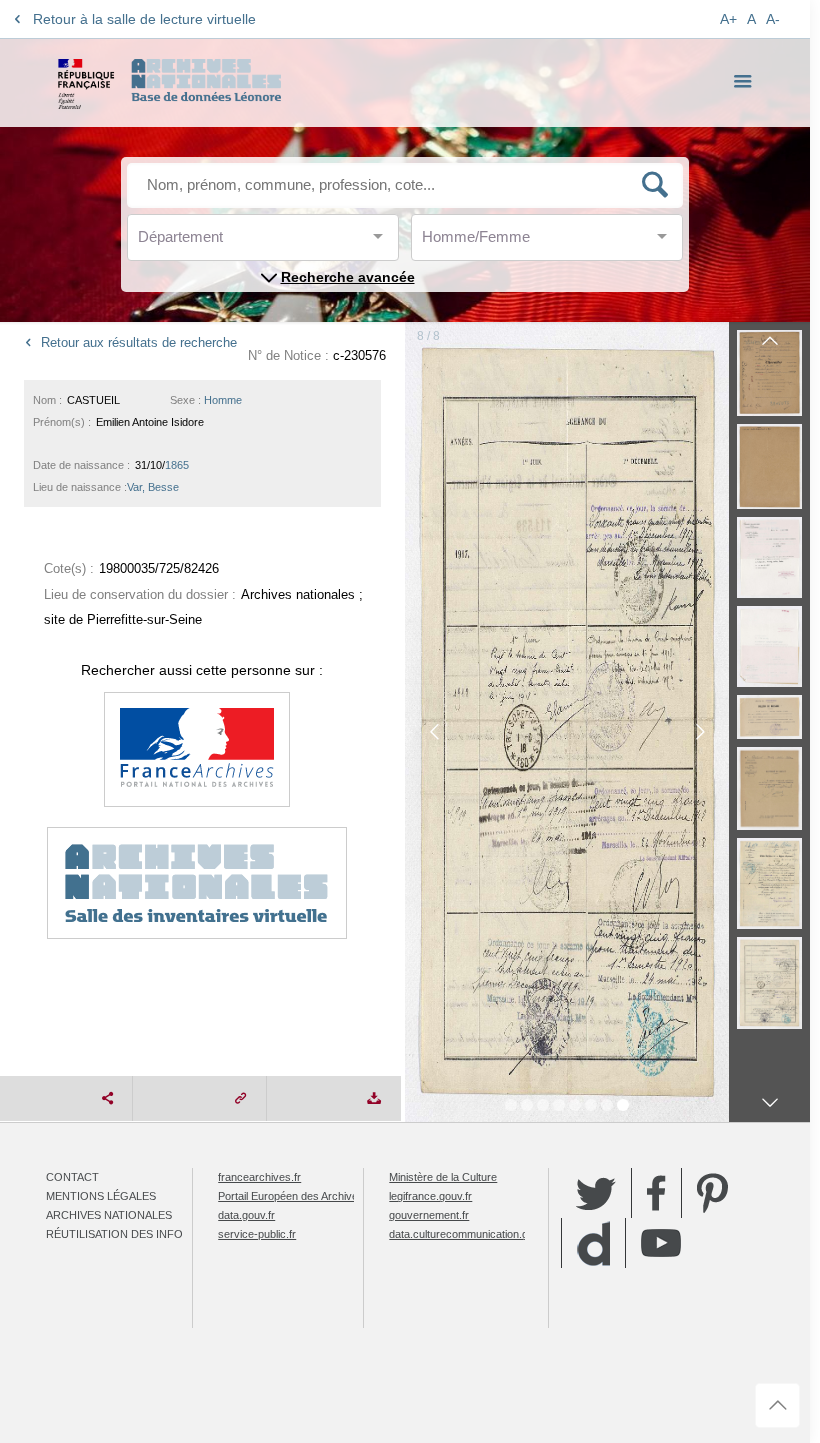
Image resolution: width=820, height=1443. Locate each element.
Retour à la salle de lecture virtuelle (144, 19)
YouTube (661, 1243)
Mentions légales (101, 1196)
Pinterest (712, 1193)
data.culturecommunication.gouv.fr (472, 1234)
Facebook (656, 1193)
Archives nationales (109, 1215)
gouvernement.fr (429, 1215)
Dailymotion (593, 1243)
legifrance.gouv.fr (430, 1196)
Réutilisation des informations (143, 1234)
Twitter (596, 1193)
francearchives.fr (259, 1177)
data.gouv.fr (246, 1215)
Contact (72, 1177)
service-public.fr (257, 1234)
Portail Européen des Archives (291, 1196)
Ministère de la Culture (443, 1177)
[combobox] (228, 242)
